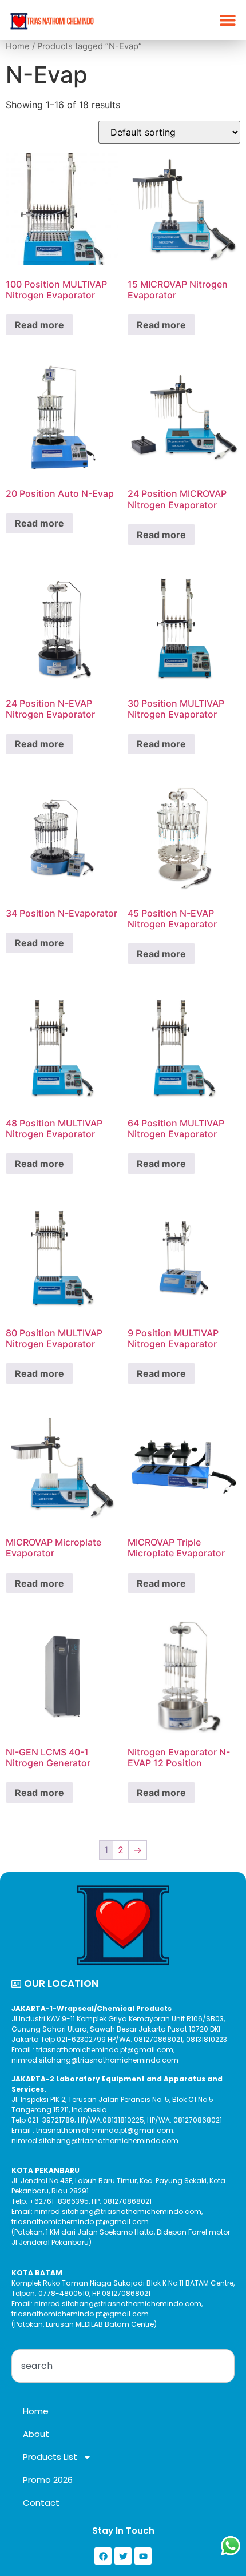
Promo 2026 (48, 2480)
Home (18, 46)
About (36, 2434)
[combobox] (123, 2366)
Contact (41, 2503)
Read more (39, 325)
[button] (227, 20)
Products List (50, 2457)
